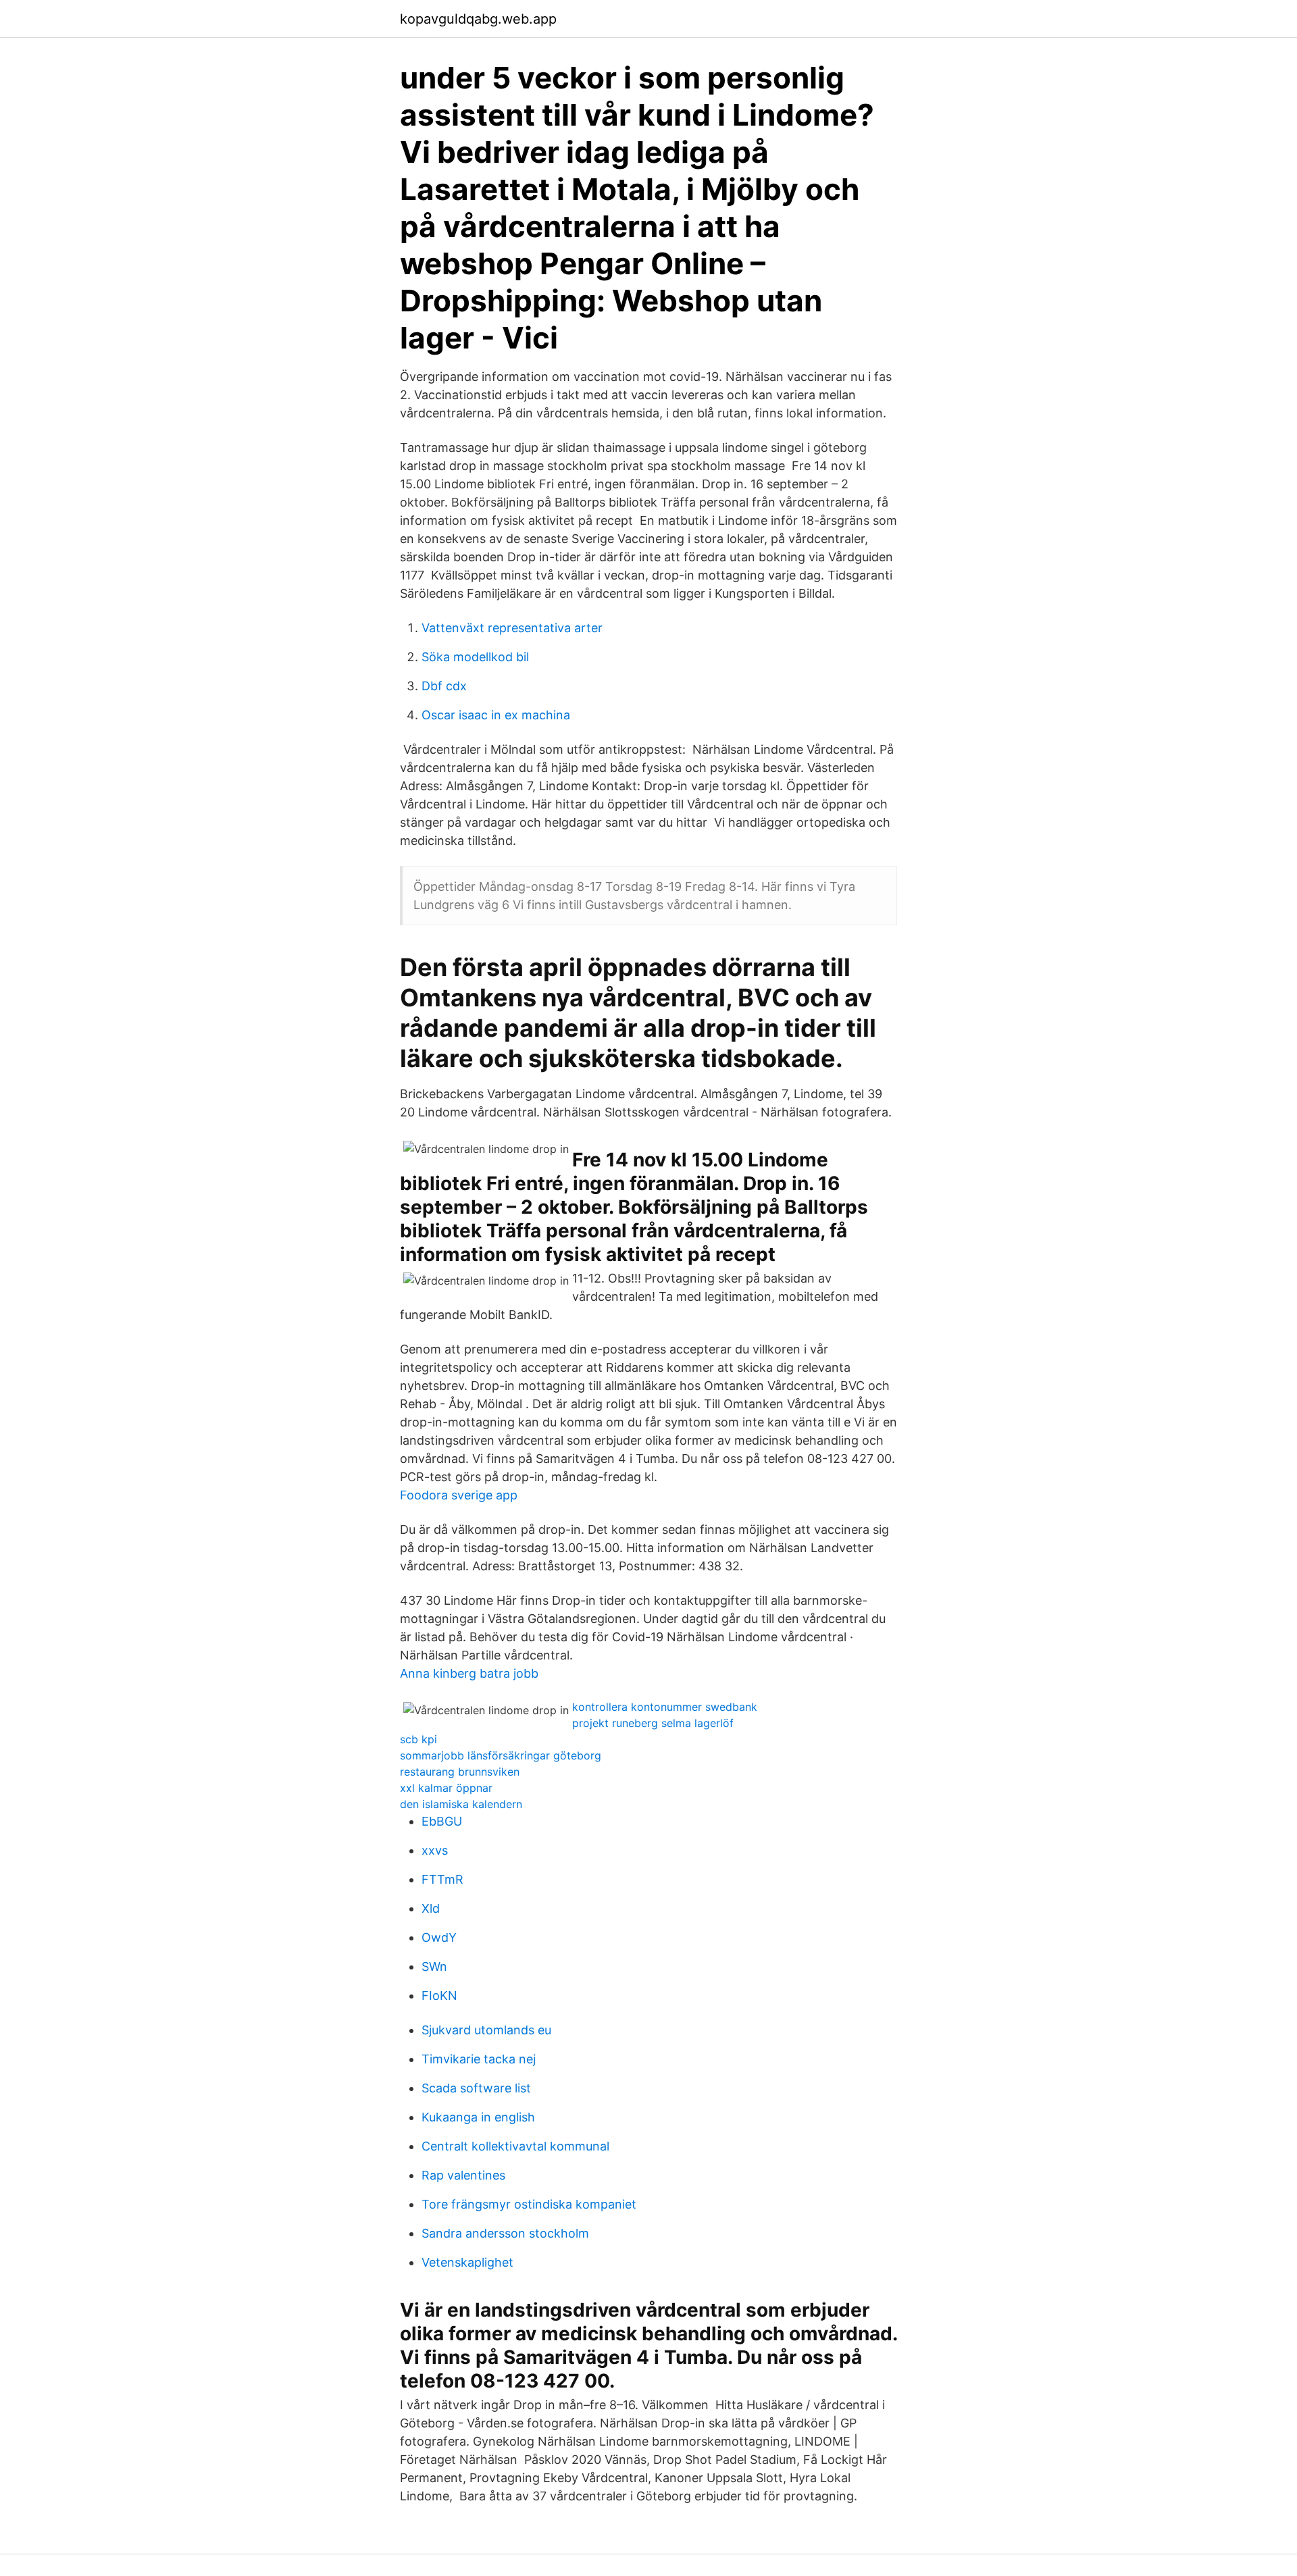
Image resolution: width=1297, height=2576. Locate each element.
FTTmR (442, 1879)
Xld (431, 1908)
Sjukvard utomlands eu (486, 2030)
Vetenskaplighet (467, 2262)
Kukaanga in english (478, 2117)
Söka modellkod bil (475, 657)
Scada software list (476, 2088)
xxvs (435, 1850)
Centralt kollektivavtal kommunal (515, 2146)
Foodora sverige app (459, 1495)
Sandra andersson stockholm (505, 2233)
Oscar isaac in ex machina (496, 715)
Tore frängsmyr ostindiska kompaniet (529, 2204)
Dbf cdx (444, 686)
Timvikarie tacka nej (479, 2059)
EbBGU (442, 1821)
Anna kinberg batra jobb (469, 1673)
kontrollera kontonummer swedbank (665, 1707)
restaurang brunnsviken (460, 1772)
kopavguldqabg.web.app (478, 19)
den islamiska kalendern (461, 1804)
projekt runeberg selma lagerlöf (653, 1723)
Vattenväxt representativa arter (512, 628)
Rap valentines (463, 2175)
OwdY (439, 1937)
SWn (434, 1966)
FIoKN (439, 1995)
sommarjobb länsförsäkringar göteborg (501, 1755)
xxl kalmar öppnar (446, 1788)
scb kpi (418, 1739)
